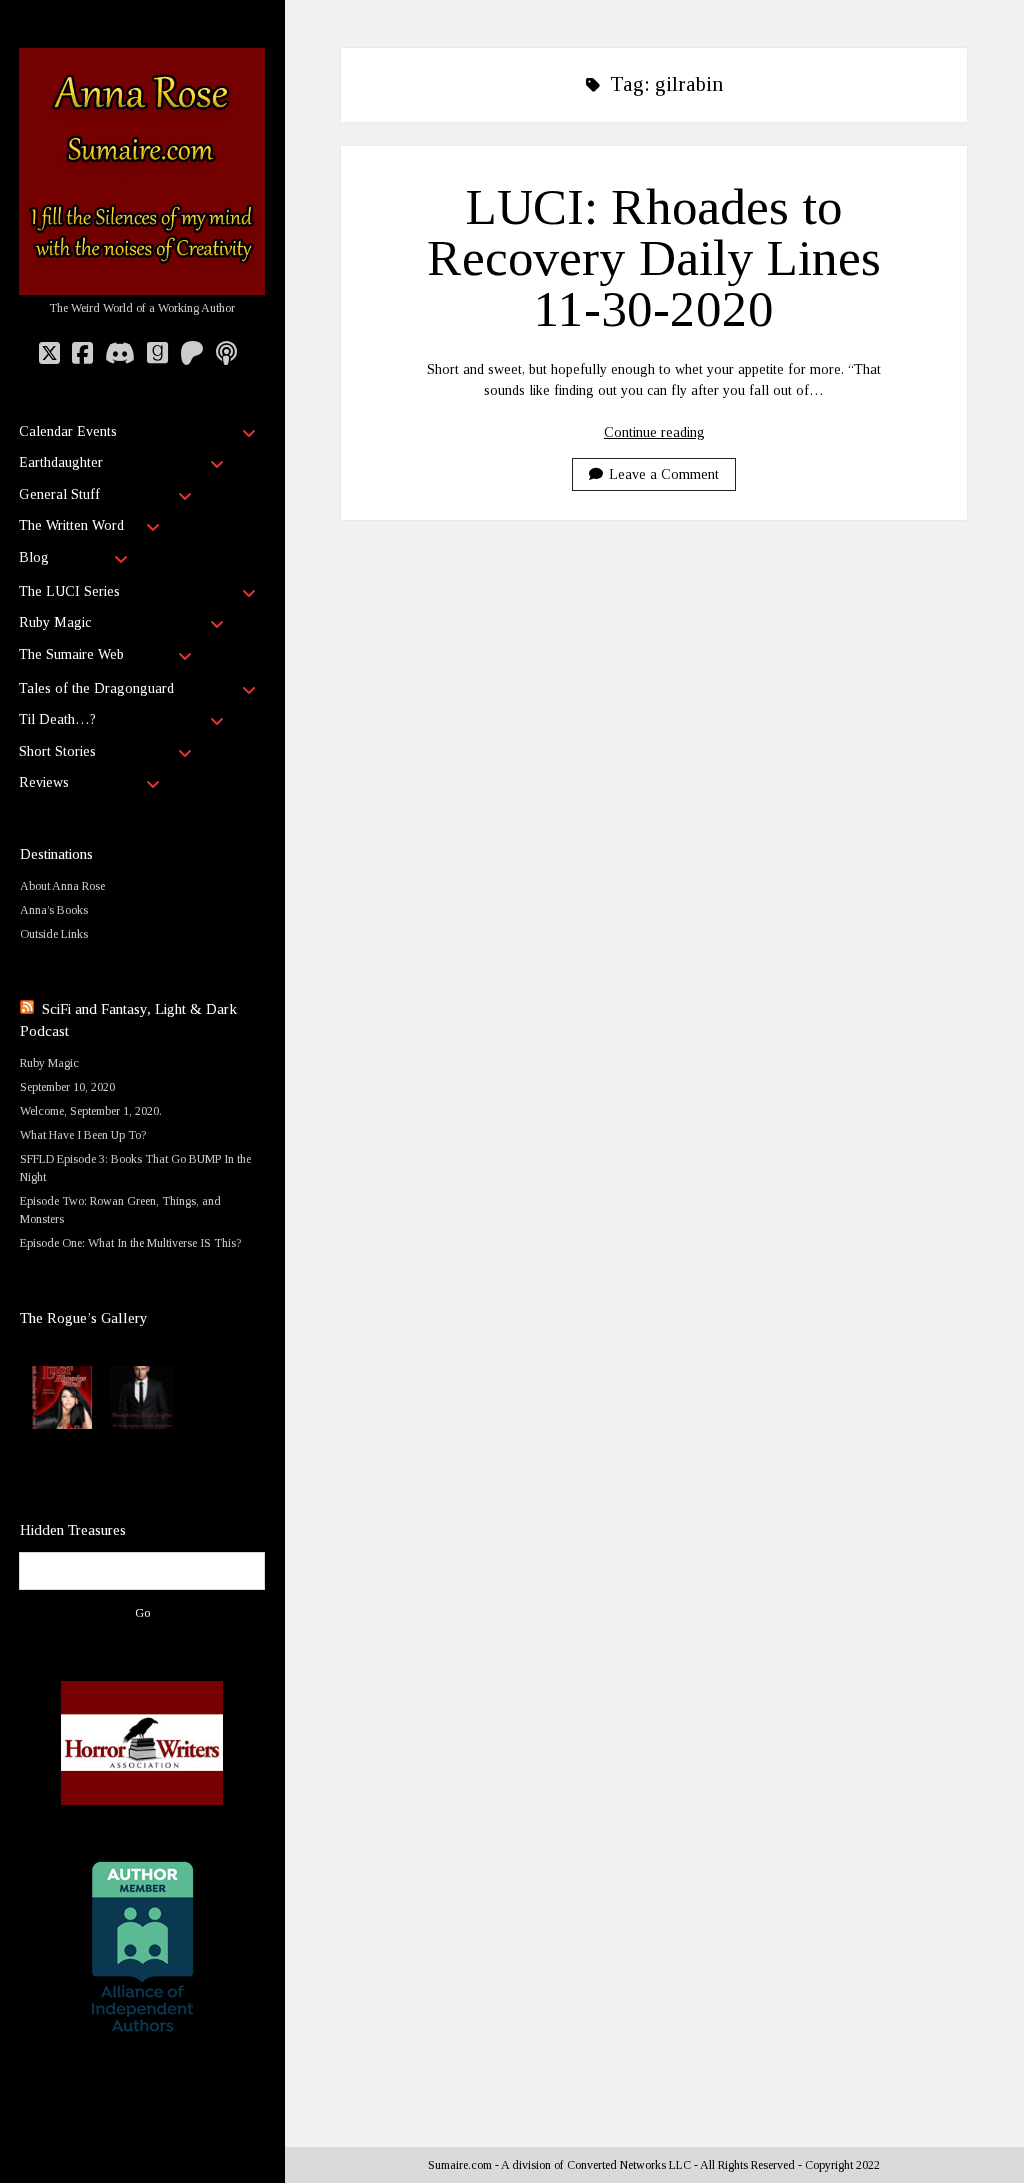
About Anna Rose (62, 886)
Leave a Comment (664, 474)
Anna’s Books (54, 910)
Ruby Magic (55, 622)
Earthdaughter (61, 462)
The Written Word (71, 525)
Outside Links (54, 934)
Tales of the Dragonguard (96, 688)
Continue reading (654, 432)
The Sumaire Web (71, 654)
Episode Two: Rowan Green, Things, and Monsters (120, 1210)
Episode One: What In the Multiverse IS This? (130, 1243)
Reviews (44, 782)
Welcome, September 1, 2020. (91, 1111)
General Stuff (59, 494)
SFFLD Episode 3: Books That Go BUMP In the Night (135, 1168)
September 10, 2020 (67, 1087)
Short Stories (57, 751)
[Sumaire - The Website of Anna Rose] (142, 287)
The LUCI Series (69, 591)
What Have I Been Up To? (83, 1135)
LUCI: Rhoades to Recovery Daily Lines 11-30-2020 (654, 258)
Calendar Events (68, 431)
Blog (34, 557)
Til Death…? (57, 719)
